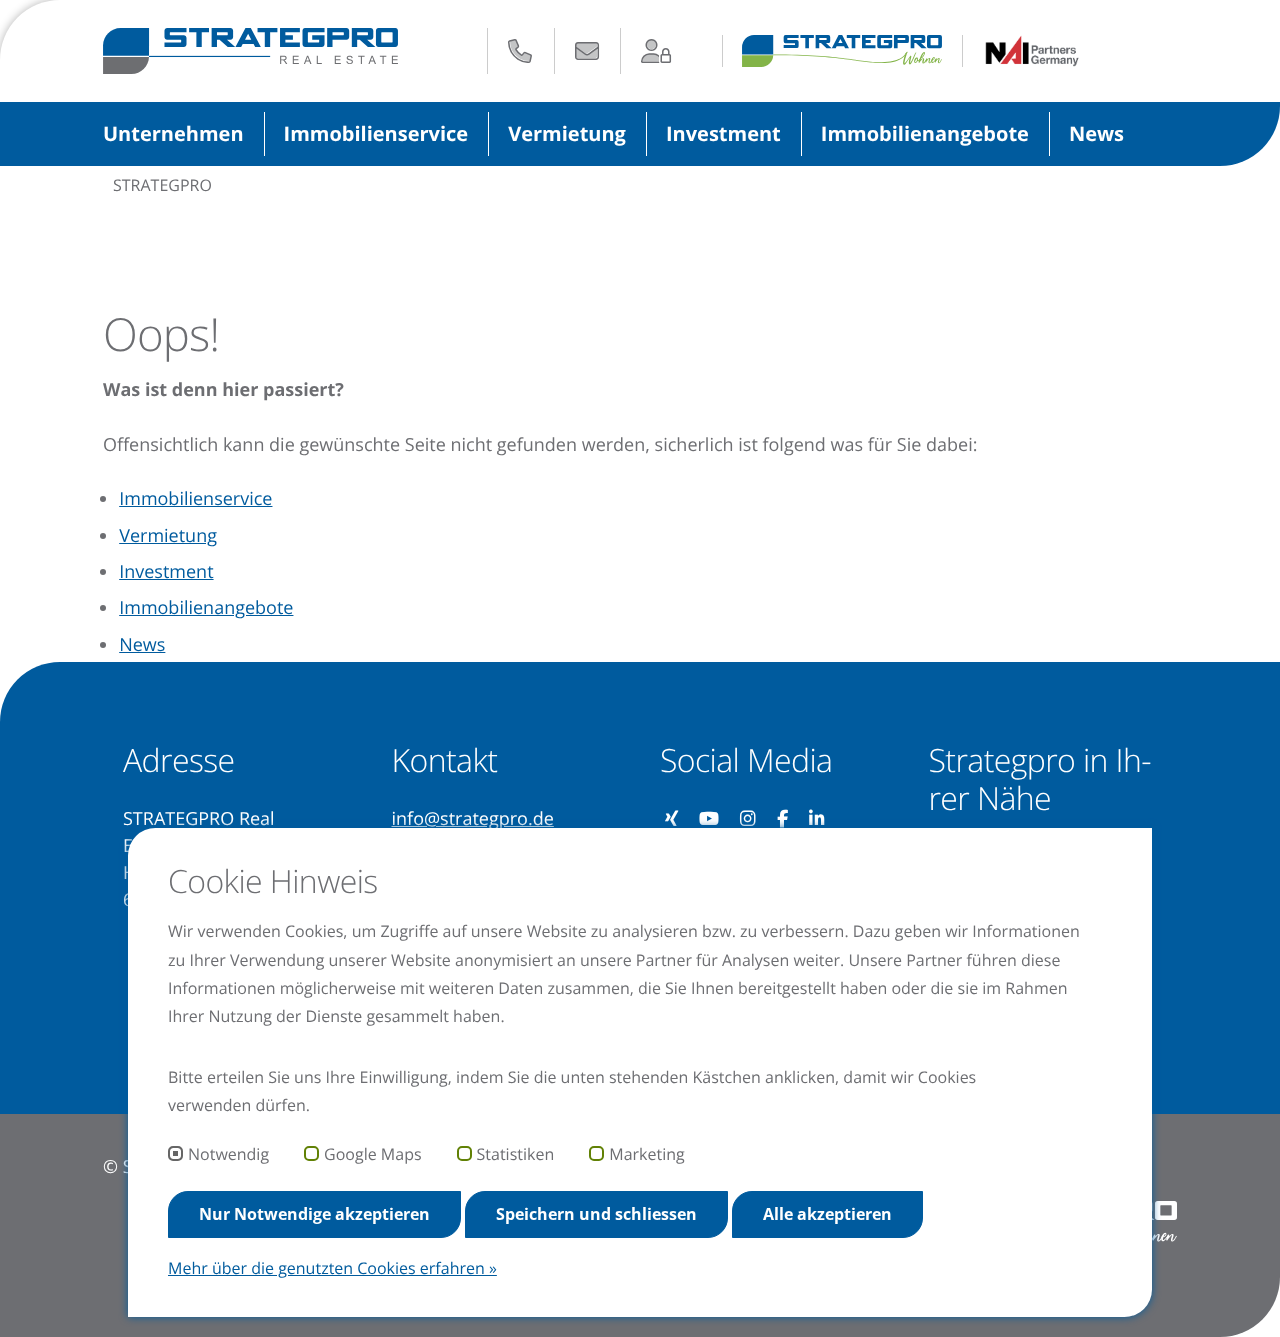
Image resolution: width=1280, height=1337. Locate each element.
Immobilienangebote (925, 133)
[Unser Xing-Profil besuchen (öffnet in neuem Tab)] (672, 819)
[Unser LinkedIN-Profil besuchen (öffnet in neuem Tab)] (817, 819)
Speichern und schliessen (596, 1214)
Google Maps (372, 1155)
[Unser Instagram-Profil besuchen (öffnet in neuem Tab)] (748, 819)
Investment (723, 133)
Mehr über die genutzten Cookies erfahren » (332, 1268)
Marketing (646, 1155)
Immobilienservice (376, 133)
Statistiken (516, 1155)
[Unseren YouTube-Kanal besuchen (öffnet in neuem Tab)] (709, 819)
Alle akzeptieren (827, 1214)
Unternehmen (173, 133)
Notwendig (228, 1155)
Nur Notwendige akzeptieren (314, 1214)
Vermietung (567, 133)
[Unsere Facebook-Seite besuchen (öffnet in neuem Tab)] (783, 819)
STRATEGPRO (162, 185)
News (1096, 133)
